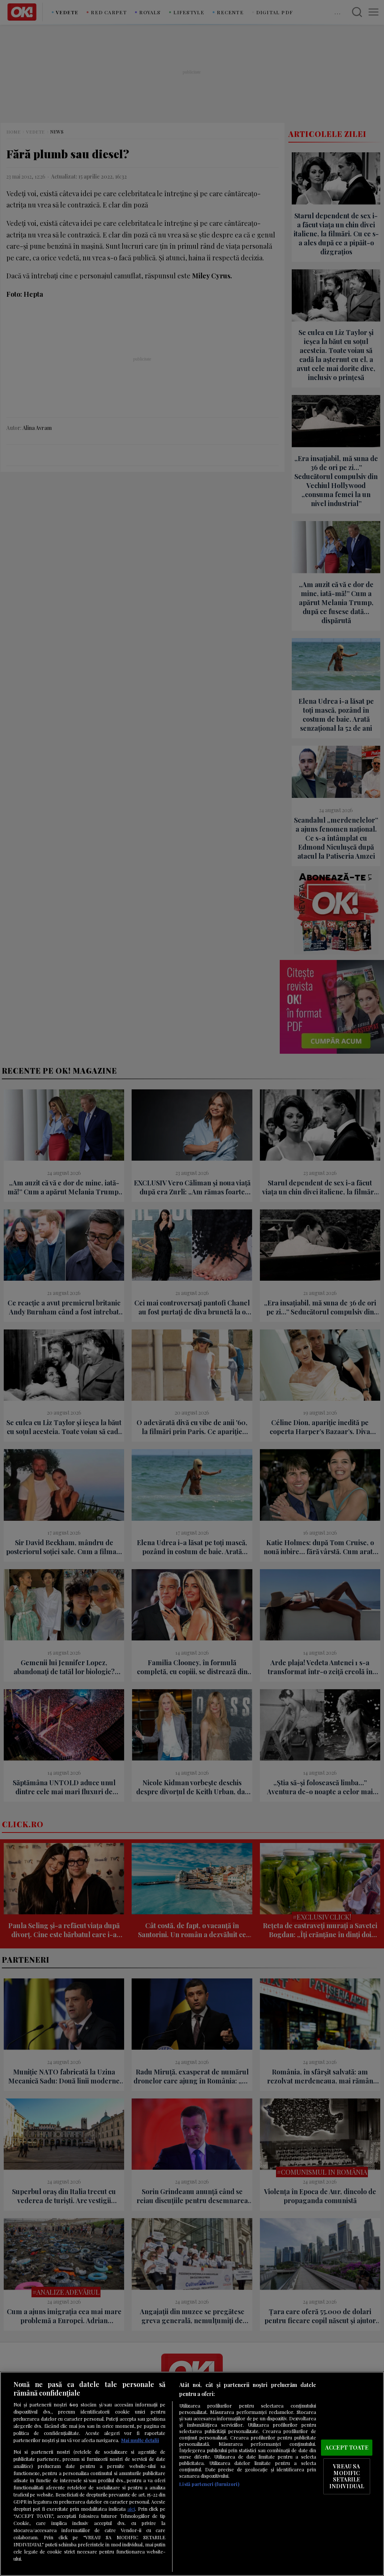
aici (131, 2508)
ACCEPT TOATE (347, 2447)
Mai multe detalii (140, 2440)
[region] (192, 2474)
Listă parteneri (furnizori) (209, 2484)
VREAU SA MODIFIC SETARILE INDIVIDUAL (347, 2476)
